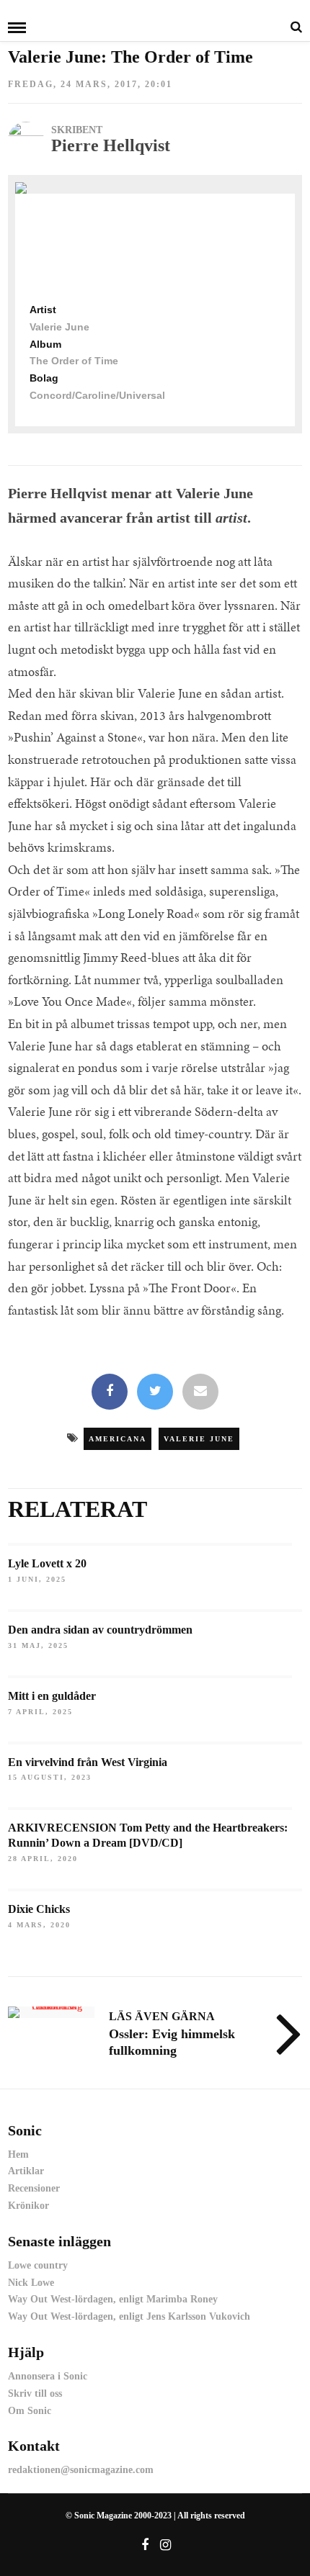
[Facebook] (110, 1392)
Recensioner (34, 2188)
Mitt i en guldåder (52, 1696)
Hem (18, 2154)
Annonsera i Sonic (48, 2376)
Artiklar (26, 2171)
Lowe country (38, 2265)
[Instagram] (166, 2545)
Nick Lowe (31, 2283)
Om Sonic (30, 2411)
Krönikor (28, 2206)
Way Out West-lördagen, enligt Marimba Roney (113, 2299)
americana (118, 1439)
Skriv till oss (35, 2393)
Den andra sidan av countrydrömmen (100, 1630)
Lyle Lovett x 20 (47, 1563)
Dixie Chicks (39, 1909)
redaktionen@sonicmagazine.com (81, 2470)
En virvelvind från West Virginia (88, 1762)
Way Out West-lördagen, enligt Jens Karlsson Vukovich (129, 2316)
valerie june (199, 1439)
